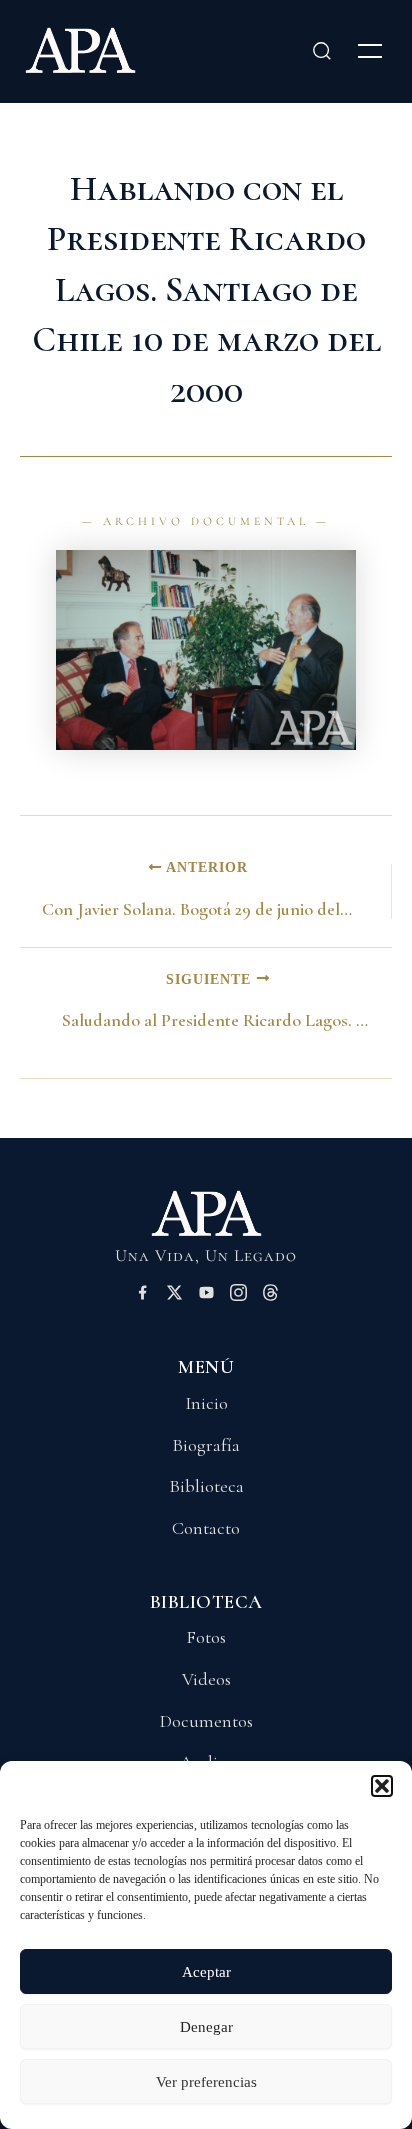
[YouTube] (206, 1296)
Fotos (206, 1637)
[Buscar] (322, 51)
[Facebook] (142, 1296)
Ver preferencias (206, 2082)
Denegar (206, 2027)
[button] (382, 1786)
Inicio (206, 1403)
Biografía (206, 1445)
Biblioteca (206, 1486)
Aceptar (206, 1972)
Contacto (206, 1528)
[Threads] (270, 1296)
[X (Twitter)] (174, 1296)
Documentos (206, 1721)
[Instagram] (238, 1296)
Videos (206, 1679)
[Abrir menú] (370, 51)
